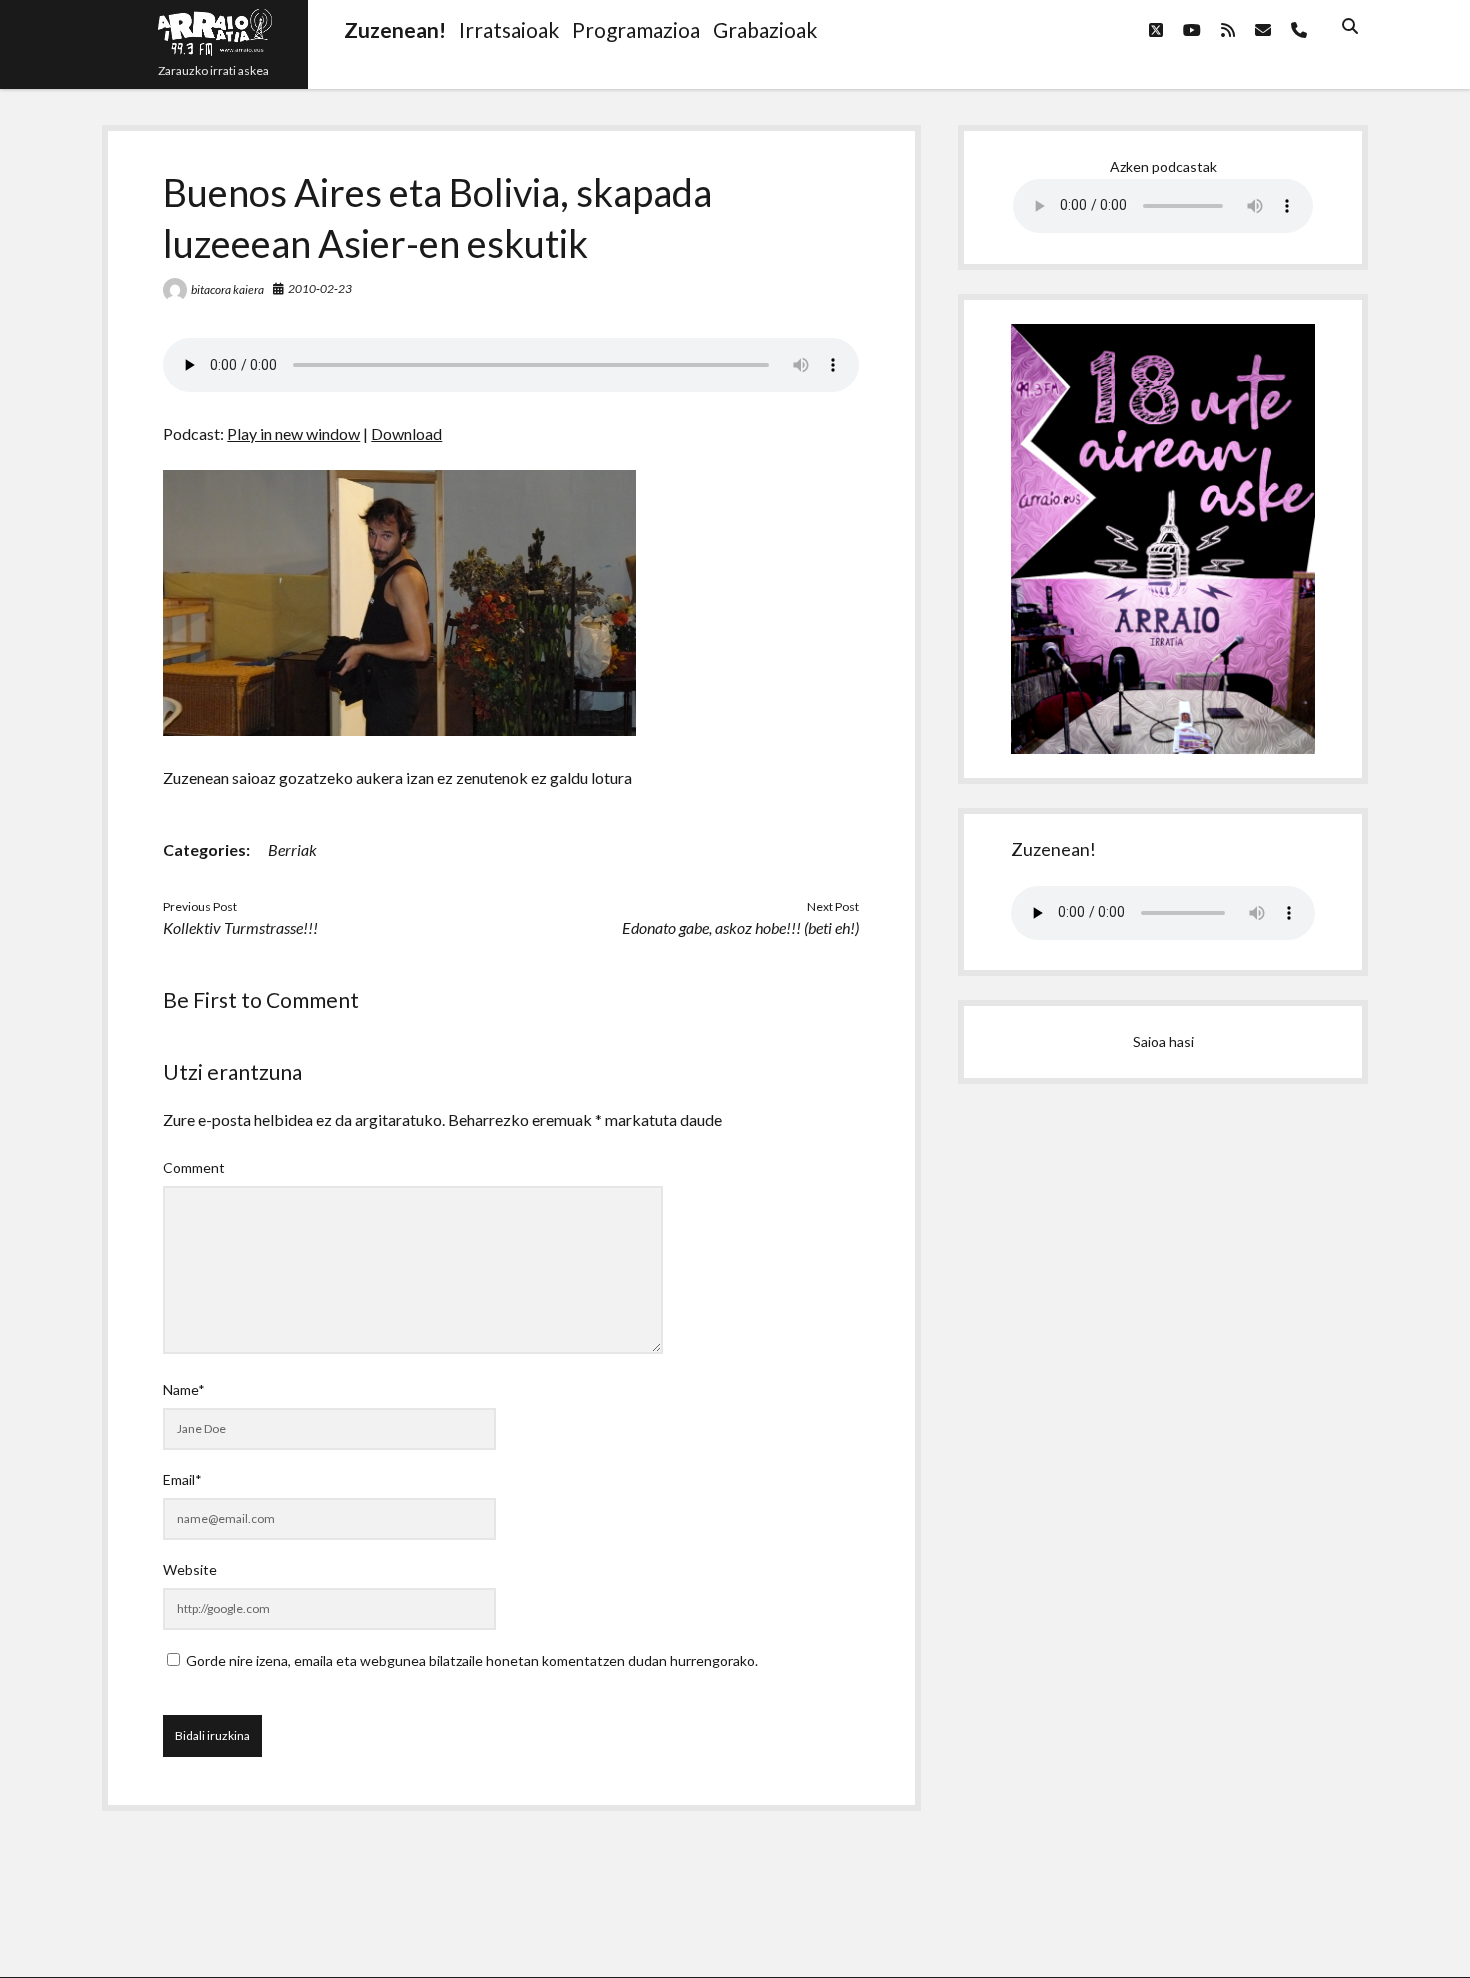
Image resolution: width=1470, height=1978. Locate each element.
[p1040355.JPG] (399, 729)
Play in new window (293, 433)
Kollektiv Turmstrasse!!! (240, 927)
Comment (194, 1167)
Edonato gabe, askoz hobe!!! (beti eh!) (740, 927)
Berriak (292, 849)
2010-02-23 (320, 288)
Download (406, 433)
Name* (184, 1389)
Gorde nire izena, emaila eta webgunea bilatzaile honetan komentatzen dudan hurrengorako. (472, 1660)
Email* (182, 1479)
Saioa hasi (1163, 1041)
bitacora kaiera (227, 289)
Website (190, 1569)
